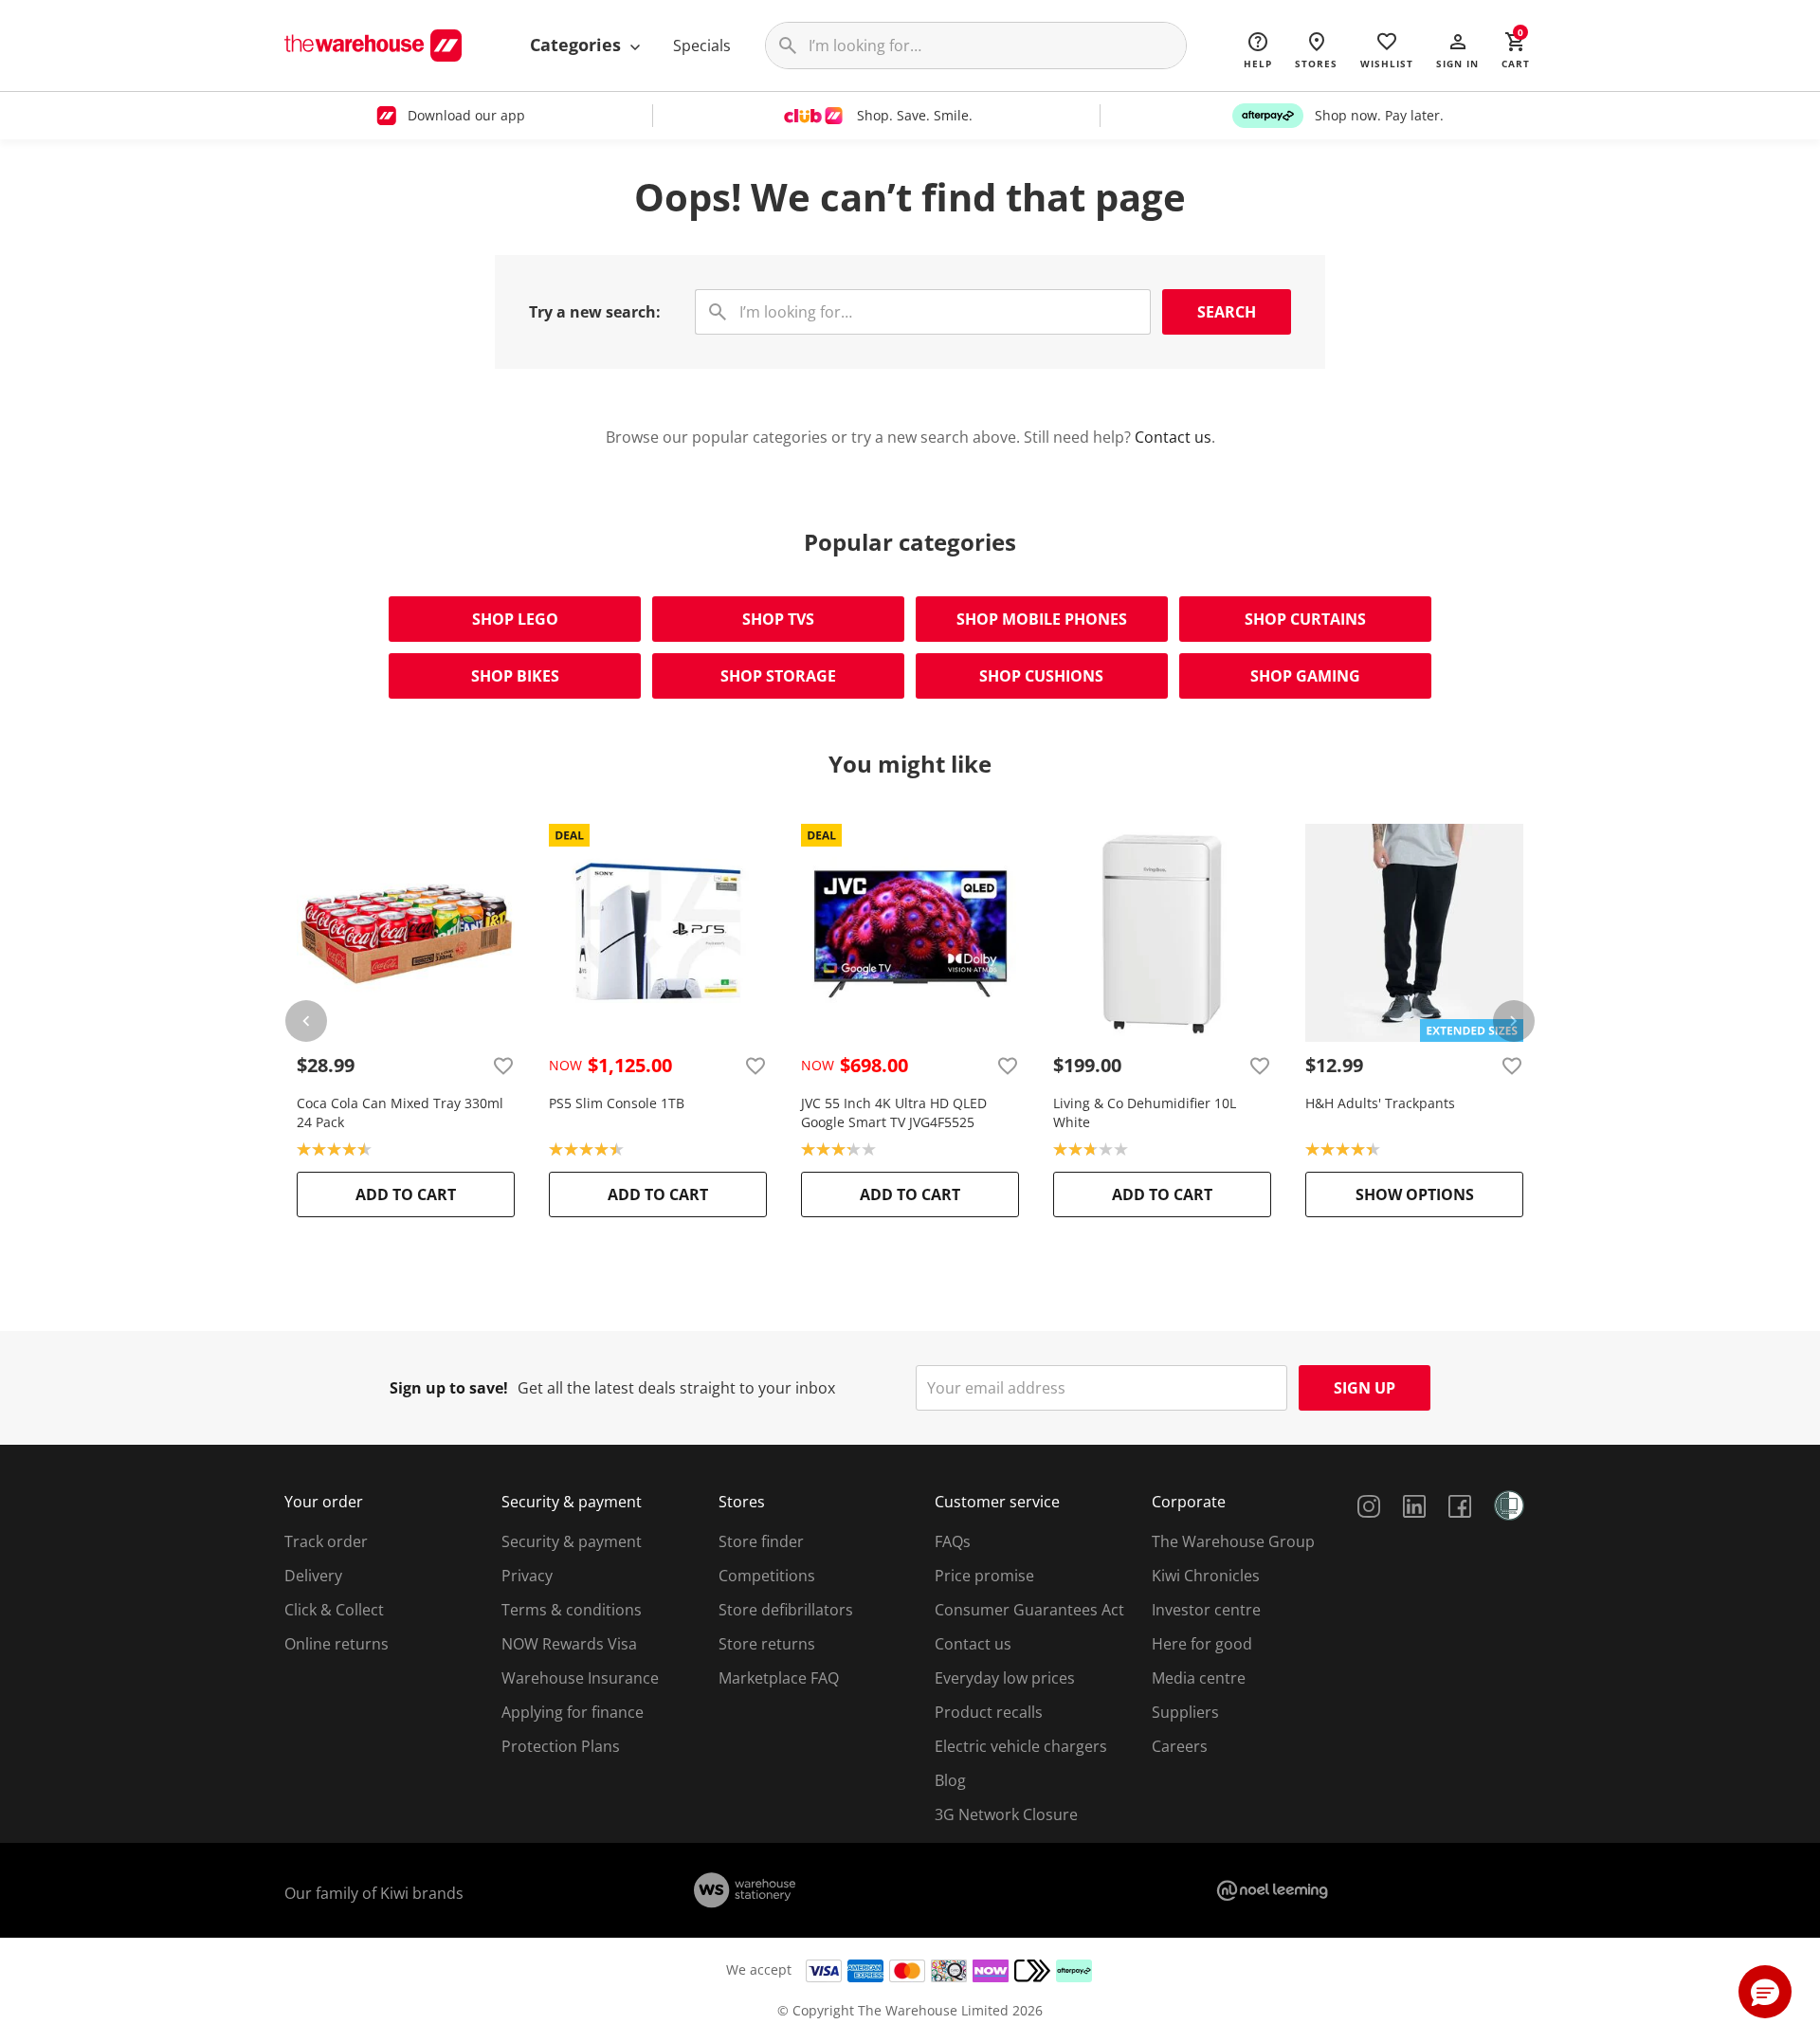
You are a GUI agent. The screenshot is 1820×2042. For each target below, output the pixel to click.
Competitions (767, 1576)
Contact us (1173, 437)
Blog (950, 1780)
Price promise (984, 1576)
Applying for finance (573, 1712)
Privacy (527, 1576)
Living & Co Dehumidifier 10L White (1145, 1112)
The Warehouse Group (1233, 1541)
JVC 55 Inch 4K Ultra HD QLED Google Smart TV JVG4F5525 (894, 1112)
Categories (578, 45)
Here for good (1202, 1644)
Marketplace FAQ (779, 1678)
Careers (1180, 1746)
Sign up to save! (449, 1388)
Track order (326, 1541)
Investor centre (1206, 1610)
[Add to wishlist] (503, 1066)
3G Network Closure (1006, 1814)
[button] (1457, 49)
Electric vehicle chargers (1021, 1746)
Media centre (1199, 1678)
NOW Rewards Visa (569, 1644)
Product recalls (989, 1712)
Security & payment (572, 1541)
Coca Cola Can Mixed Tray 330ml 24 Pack (400, 1112)
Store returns (767, 1644)
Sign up (1365, 1388)
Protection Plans (561, 1746)
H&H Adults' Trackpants (1380, 1103)
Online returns (337, 1644)
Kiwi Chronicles (1206, 1576)
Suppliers (1185, 1712)
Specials (702, 46)
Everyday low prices (1005, 1678)
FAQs (953, 1541)
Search (1227, 312)
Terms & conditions (572, 1610)
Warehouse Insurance (580, 1678)
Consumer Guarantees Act (1029, 1610)
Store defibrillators (786, 1610)
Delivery (313, 1576)
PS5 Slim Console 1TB (617, 1103)
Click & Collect (334, 1610)
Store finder (761, 1541)
